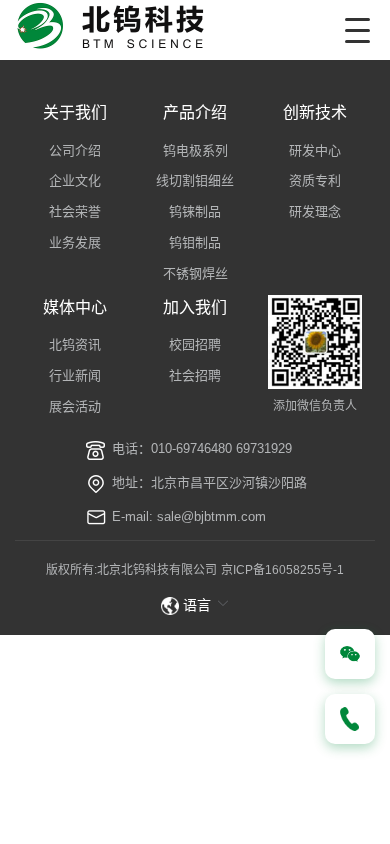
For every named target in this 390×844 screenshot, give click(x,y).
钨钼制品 (195, 242)
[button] (195, 605)
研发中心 (315, 150)
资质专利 (315, 180)
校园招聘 (195, 344)
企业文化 (75, 180)
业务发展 (75, 242)
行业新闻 (75, 375)
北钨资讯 (75, 344)
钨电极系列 (195, 150)
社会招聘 (195, 375)
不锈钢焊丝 (195, 273)
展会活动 (75, 406)
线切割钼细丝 (195, 180)
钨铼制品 (195, 211)
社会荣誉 (75, 211)
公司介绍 (75, 150)
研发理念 (315, 211)
